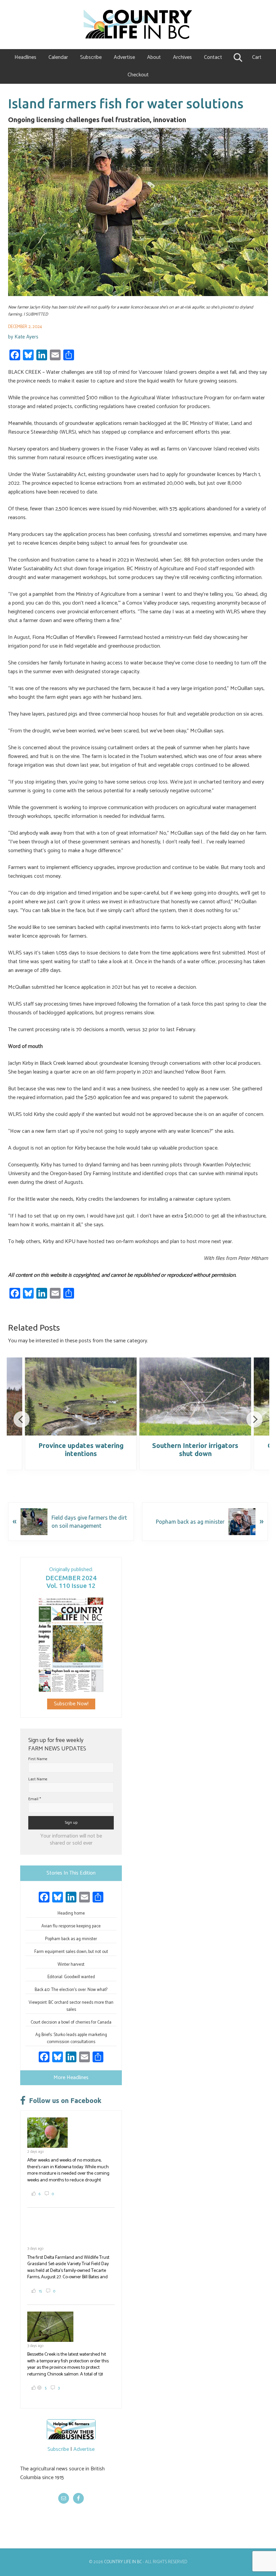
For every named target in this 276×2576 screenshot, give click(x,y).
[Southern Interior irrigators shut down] (195, 1396)
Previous (22, 1419)
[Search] (237, 58)
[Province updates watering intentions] (81, 1396)
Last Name (38, 1779)
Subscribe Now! (71, 1704)
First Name (38, 1759)
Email (35, 1799)
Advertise (84, 2449)
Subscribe (58, 2449)
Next (254, 1419)
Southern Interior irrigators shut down (195, 1449)
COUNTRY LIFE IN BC (123, 2562)
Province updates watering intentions (81, 1449)
